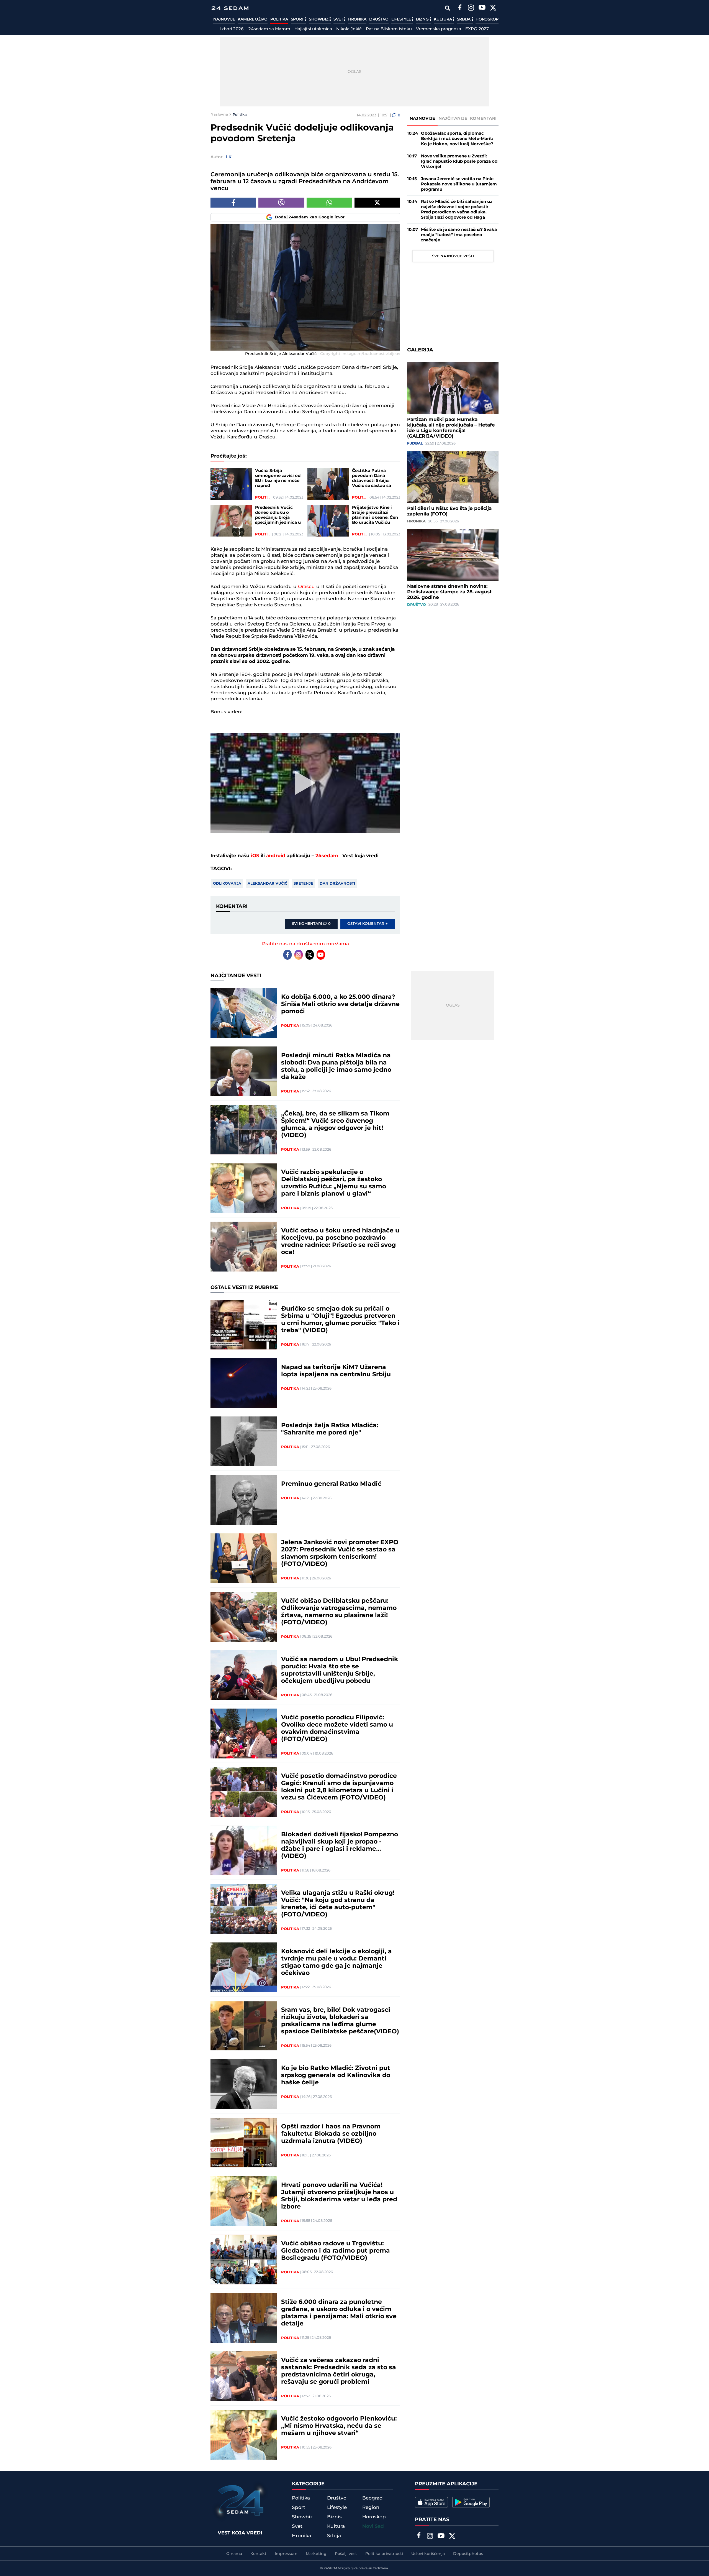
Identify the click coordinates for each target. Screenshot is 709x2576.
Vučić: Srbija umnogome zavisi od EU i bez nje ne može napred (278, 478)
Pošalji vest (346, 2554)
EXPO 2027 (477, 29)
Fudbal (415, 443)
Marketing (316, 2554)
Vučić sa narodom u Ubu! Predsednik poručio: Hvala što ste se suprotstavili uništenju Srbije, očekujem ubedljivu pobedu (340, 1670)
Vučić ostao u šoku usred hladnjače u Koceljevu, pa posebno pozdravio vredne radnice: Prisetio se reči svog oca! (340, 1242)
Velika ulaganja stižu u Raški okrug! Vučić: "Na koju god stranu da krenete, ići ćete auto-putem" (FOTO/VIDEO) (338, 1904)
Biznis (423, 19)
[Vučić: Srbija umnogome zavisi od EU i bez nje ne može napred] (231, 484)
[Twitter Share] (377, 203)
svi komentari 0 (311, 924)
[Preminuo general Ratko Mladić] (244, 1500)
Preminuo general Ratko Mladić (331, 1484)
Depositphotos (468, 2554)
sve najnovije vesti (453, 256)
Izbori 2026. (232, 29)
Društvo (379, 19)
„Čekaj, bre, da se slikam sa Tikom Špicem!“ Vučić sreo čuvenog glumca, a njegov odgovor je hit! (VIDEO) (335, 1125)
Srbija (464, 19)
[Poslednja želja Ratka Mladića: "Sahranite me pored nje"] (244, 1441)
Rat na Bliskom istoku (389, 29)
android (276, 856)
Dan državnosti (337, 884)
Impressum (286, 2554)
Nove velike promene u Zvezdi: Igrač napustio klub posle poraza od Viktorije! (459, 161)
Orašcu (306, 587)
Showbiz (319, 19)
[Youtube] (321, 955)
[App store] (431, 2502)
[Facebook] (460, 8)
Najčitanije (453, 118)
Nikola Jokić (349, 29)
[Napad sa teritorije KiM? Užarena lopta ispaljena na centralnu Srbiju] (244, 1383)
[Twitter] (493, 8)
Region (371, 2508)
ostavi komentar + (368, 924)
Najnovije (224, 19)
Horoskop (487, 19)
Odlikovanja (227, 884)
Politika (279, 19)
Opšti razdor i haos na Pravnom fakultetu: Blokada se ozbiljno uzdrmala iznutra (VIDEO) (331, 2134)
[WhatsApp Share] (329, 203)
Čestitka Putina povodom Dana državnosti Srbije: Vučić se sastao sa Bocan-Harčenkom (372, 478)
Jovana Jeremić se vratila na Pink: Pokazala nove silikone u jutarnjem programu (459, 184)
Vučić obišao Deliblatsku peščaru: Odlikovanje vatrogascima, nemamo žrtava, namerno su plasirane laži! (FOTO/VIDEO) (339, 1612)
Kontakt (258, 2554)
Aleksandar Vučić (267, 884)
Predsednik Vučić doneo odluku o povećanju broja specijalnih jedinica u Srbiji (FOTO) (278, 515)
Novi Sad (373, 2526)
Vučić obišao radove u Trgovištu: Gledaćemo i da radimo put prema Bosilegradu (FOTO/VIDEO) (336, 2251)
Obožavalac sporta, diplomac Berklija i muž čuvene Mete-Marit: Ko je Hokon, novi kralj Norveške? (457, 139)
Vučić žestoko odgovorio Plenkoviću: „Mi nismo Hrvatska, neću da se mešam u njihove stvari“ (339, 2426)
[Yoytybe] (482, 8)
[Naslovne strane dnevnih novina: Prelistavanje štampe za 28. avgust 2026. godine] (453, 555)
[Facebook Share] (233, 203)
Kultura (443, 19)
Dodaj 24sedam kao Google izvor (310, 217)
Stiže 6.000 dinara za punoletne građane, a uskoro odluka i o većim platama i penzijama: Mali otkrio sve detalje (339, 2313)
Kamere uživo (252, 19)
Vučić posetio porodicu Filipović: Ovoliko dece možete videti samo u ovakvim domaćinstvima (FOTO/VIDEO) (337, 1729)
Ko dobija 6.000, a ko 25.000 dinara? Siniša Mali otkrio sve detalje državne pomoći (340, 1004)
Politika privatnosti (384, 2554)
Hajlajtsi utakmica (313, 29)
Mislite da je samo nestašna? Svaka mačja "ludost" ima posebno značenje (459, 235)
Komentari (483, 118)
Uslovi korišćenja (428, 2554)
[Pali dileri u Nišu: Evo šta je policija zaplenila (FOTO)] (453, 477)
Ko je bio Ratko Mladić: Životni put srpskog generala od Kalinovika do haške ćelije (336, 2075)
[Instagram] (471, 8)
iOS (255, 856)
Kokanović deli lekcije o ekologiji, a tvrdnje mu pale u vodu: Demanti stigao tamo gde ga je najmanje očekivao (336, 1962)
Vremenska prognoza (439, 29)
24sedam (327, 856)
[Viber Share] (281, 203)
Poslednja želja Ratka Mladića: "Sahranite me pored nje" (330, 1429)
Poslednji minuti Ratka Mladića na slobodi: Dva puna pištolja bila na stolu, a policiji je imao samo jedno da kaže (336, 1066)
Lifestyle (402, 19)
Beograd (373, 2498)
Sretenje (303, 884)
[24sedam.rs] (230, 8)
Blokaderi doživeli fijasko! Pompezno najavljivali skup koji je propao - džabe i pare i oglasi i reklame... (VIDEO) (340, 1845)
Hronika (357, 19)
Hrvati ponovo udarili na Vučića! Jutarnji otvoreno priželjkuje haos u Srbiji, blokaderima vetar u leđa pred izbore (339, 2196)
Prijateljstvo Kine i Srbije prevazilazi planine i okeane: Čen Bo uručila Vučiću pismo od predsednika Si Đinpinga (376, 515)
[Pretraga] (447, 8)
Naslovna (219, 114)
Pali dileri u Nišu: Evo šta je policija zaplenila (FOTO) (449, 511)
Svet (339, 19)
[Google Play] (471, 2502)
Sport (298, 19)
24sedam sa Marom (269, 29)
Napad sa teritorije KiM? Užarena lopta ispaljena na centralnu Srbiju (336, 1371)
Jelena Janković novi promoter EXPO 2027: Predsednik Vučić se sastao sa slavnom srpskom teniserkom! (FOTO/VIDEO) (340, 1553)
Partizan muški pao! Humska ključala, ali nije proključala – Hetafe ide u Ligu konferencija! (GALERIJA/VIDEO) (451, 428)
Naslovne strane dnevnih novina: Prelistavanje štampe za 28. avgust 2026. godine (449, 592)
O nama (234, 2554)
